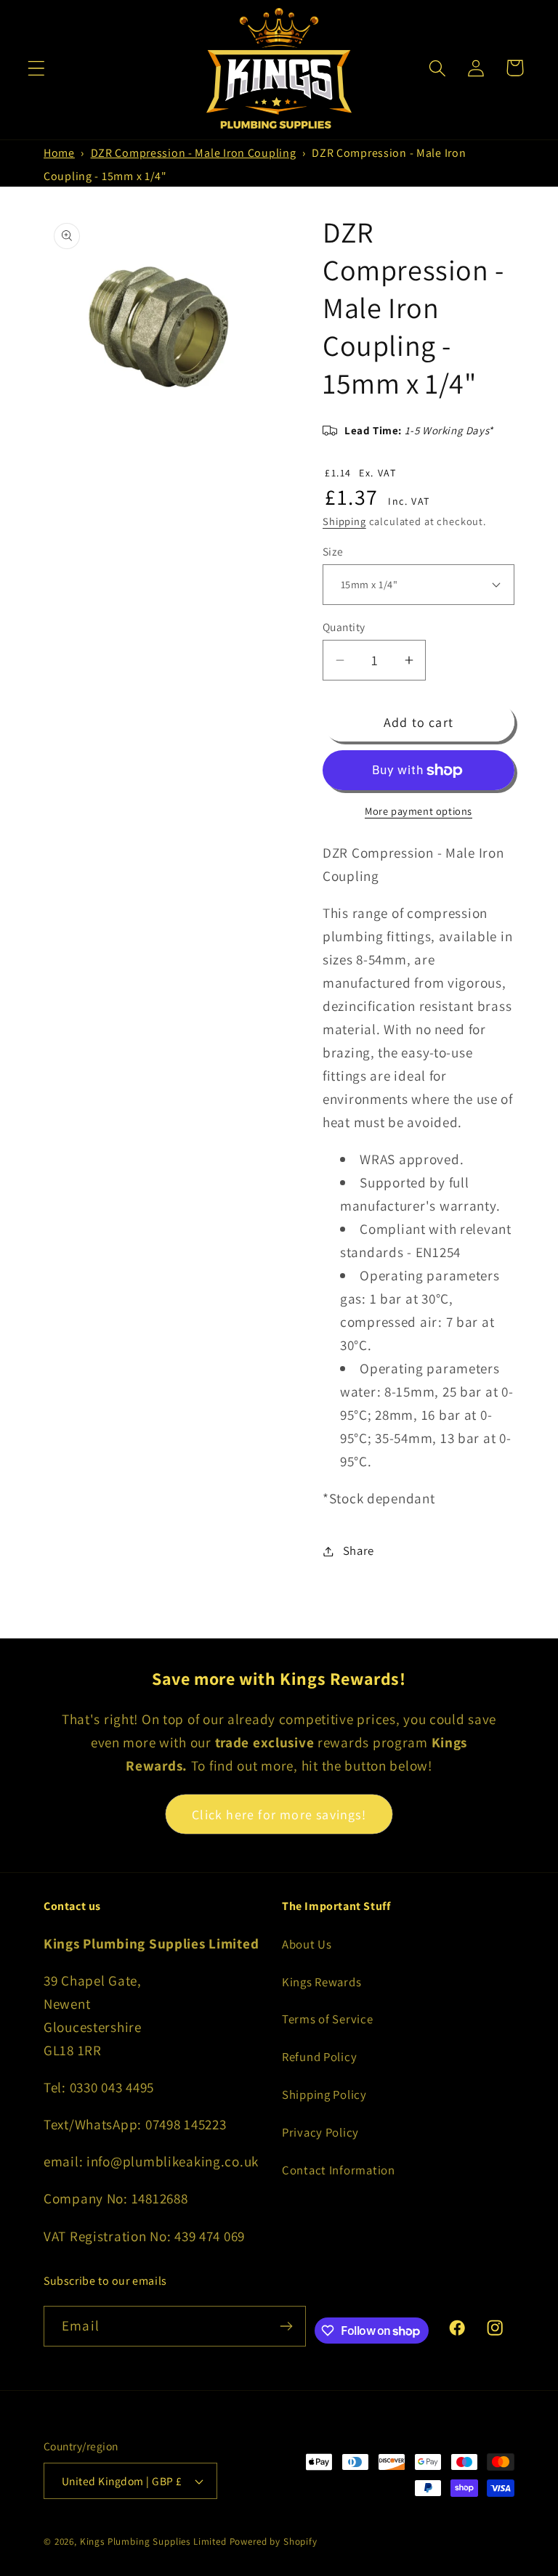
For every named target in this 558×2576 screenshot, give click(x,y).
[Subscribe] (286, 2326)
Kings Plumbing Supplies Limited (153, 2542)
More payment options (418, 811)
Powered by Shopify (274, 2542)
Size (333, 551)
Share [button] (359, 1551)
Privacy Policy (320, 2132)
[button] (37, 68)
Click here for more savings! (279, 1815)
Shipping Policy (324, 2094)
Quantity (344, 627)
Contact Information (339, 2170)
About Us (307, 1944)
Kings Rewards (322, 1982)
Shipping (344, 521)
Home (59, 153)
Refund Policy (319, 2057)
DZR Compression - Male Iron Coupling (194, 153)
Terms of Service (328, 2019)
